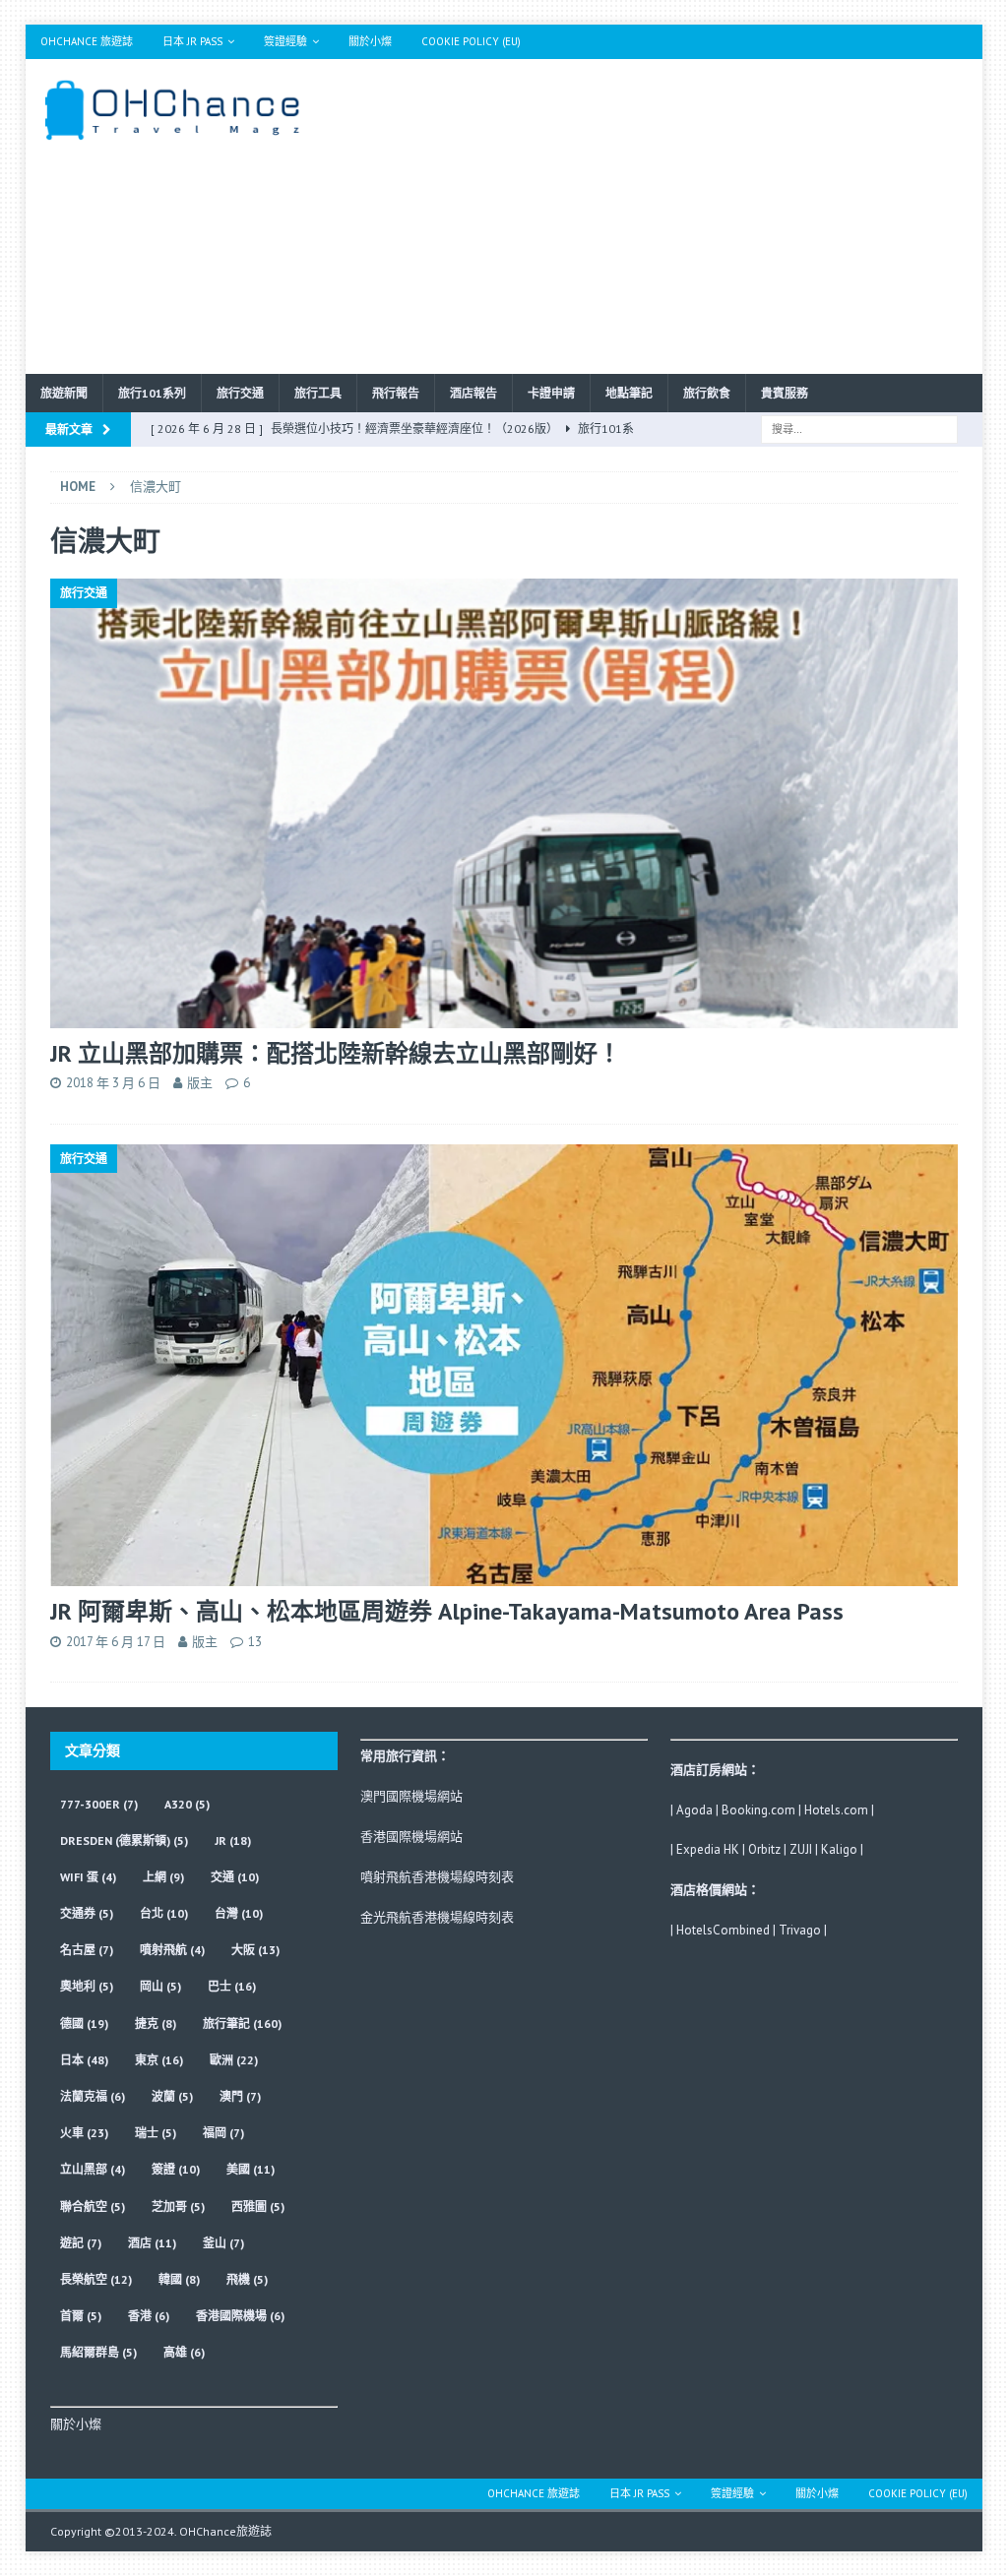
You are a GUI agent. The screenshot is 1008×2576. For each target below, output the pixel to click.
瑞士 (156, 2133)
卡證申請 (551, 393)
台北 (164, 1913)
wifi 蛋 (88, 1877)
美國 (251, 2169)
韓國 (179, 2279)
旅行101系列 (152, 393)
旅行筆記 (242, 2024)
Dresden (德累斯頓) (124, 1840)
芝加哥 (178, 2207)
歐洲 (234, 2060)
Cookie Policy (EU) (471, 41)
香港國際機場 (240, 2316)
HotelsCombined (723, 1930)
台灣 (239, 1913)
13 (255, 1642)
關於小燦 (370, 41)
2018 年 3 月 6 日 (113, 1083)
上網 (163, 1877)
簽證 (176, 2169)
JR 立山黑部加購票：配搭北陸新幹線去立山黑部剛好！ (336, 1053)
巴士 (232, 1986)
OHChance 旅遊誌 (87, 41)
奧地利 (87, 1986)
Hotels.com (836, 1810)
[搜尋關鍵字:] (859, 428)
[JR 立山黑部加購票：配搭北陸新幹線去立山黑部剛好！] (504, 803)
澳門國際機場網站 (411, 1796)
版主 (200, 1083)
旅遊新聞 (64, 393)
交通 (235, 1877)
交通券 (87, 1913)
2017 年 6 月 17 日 (116, 1642)
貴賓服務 (785, 393)
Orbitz (764, 1849)
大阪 (255, 1950)
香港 (149, 2316)
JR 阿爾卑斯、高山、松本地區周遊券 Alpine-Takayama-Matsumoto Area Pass (447, 1611)
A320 (187, 1804)
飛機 (247, 2279)
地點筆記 (629, 393)
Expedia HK (708, 1849)
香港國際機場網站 (411, 1837)
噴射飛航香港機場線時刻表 (437, 1877)
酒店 (152, 2243)
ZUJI (801, 1849)
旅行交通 (240, 393)
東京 (159, 2060)
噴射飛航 (172, 1950)
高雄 (184, 2352)
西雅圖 (258, 2207)
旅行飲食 (707, 393)
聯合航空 (93, 2207)
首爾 (81, 2316)
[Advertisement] (658, 216)
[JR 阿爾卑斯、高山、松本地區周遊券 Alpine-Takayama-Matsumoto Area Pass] (504, 1365)
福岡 (223, 2133)
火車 (84, 2133)
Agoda (694, 1810)
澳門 (240, 2096)
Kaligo (839, 1849)
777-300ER (99, 1804)
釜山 (223, 2243)
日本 (84, 2060)
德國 (84, 2024)
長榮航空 (96, 2279)
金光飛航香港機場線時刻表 (437, 1917)
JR (233, 1840)
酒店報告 (473, 393)
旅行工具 (318, 393)
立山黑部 (93, 2169)
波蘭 (172, 2096)
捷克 (156, 2024)
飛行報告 (396, 393)
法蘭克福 (93, 2096)
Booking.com (758, 1810)
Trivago (800, 1930)
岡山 (160, 1986)
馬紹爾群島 (98, 2352)
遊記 (81, 2243)
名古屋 (87, 1950)
